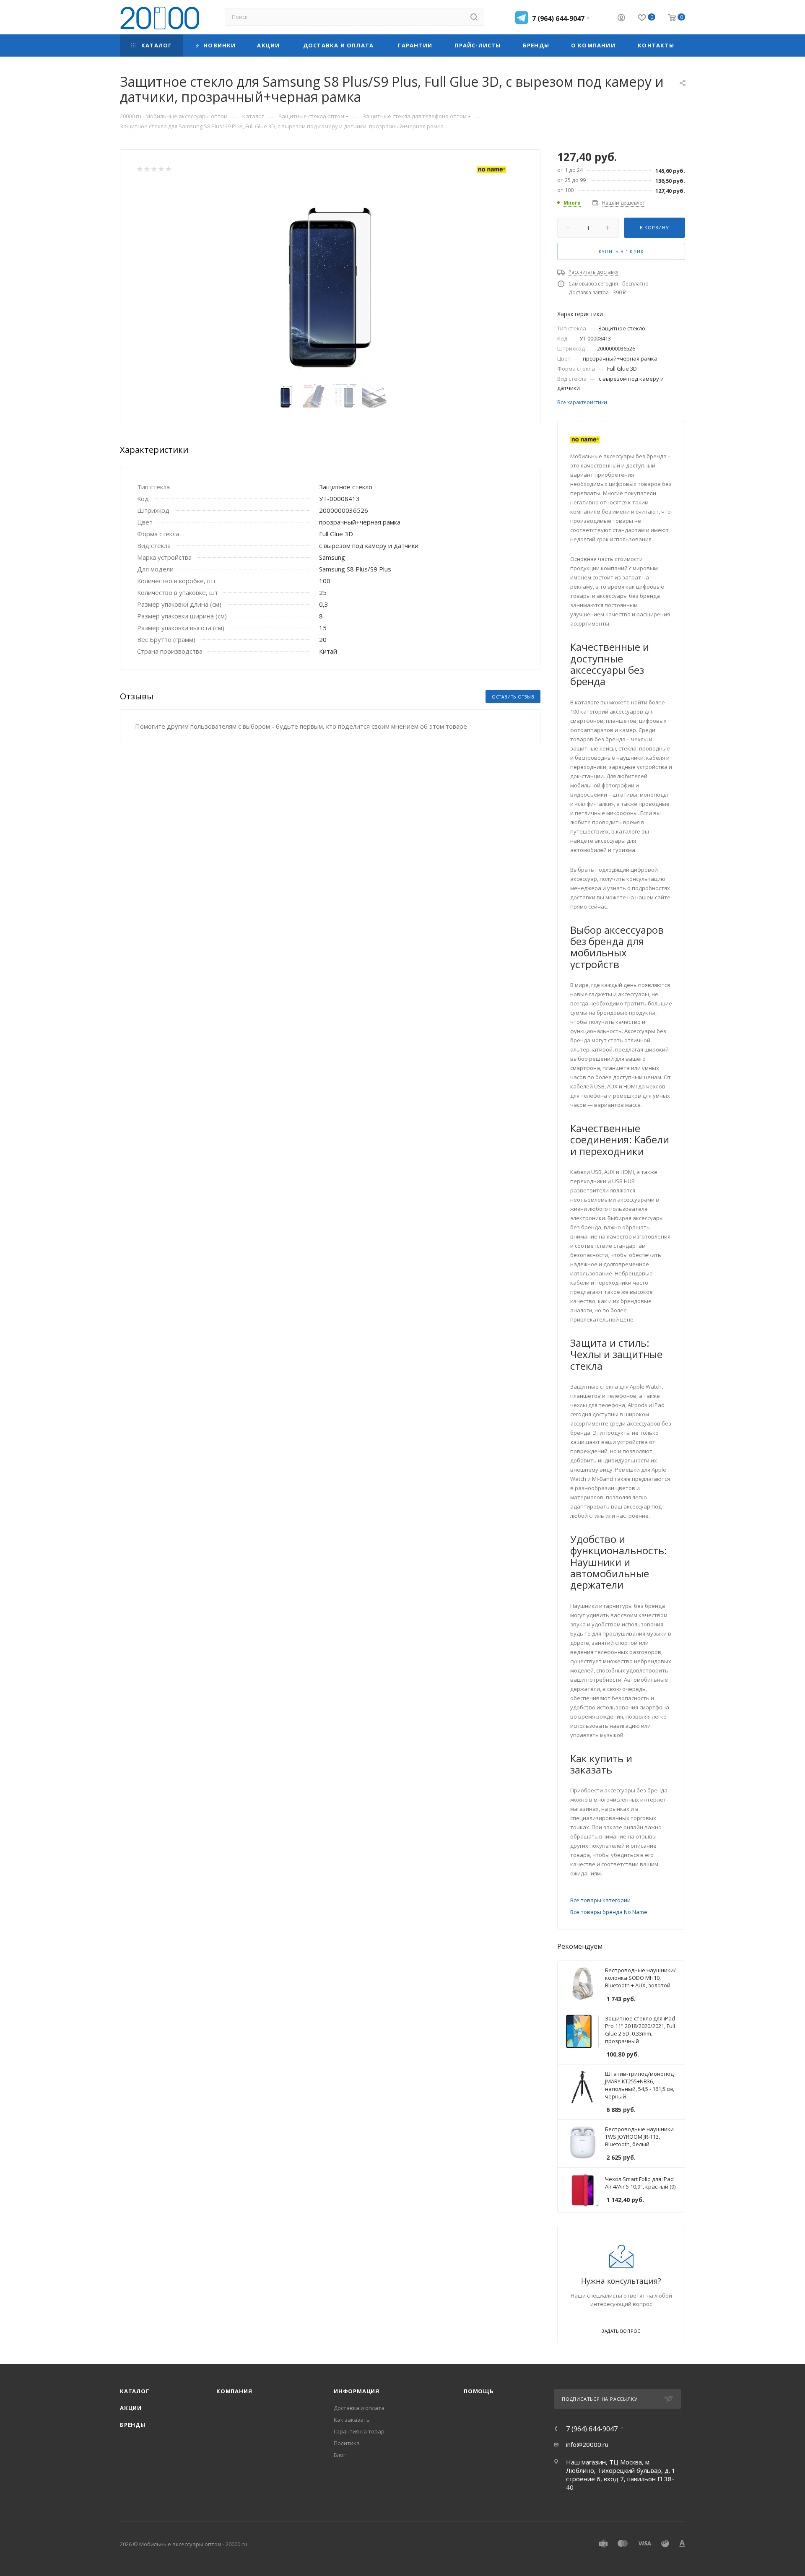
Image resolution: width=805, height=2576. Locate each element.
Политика (347, 2443)
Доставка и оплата (359, 2408)
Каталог (135, 2391)
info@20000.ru (587, 2444)
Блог (340, 2455)
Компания (234, 2391)
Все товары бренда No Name (609, 1912)
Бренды (133, 2425)
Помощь (479, 2391)
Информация (357, 2391)
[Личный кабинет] (621, 18)
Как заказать (352, 2420)
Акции (131, 2408)
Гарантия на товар (359, 2431)
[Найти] (474, 17)
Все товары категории (600, 1900)
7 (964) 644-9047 (558, 18)
